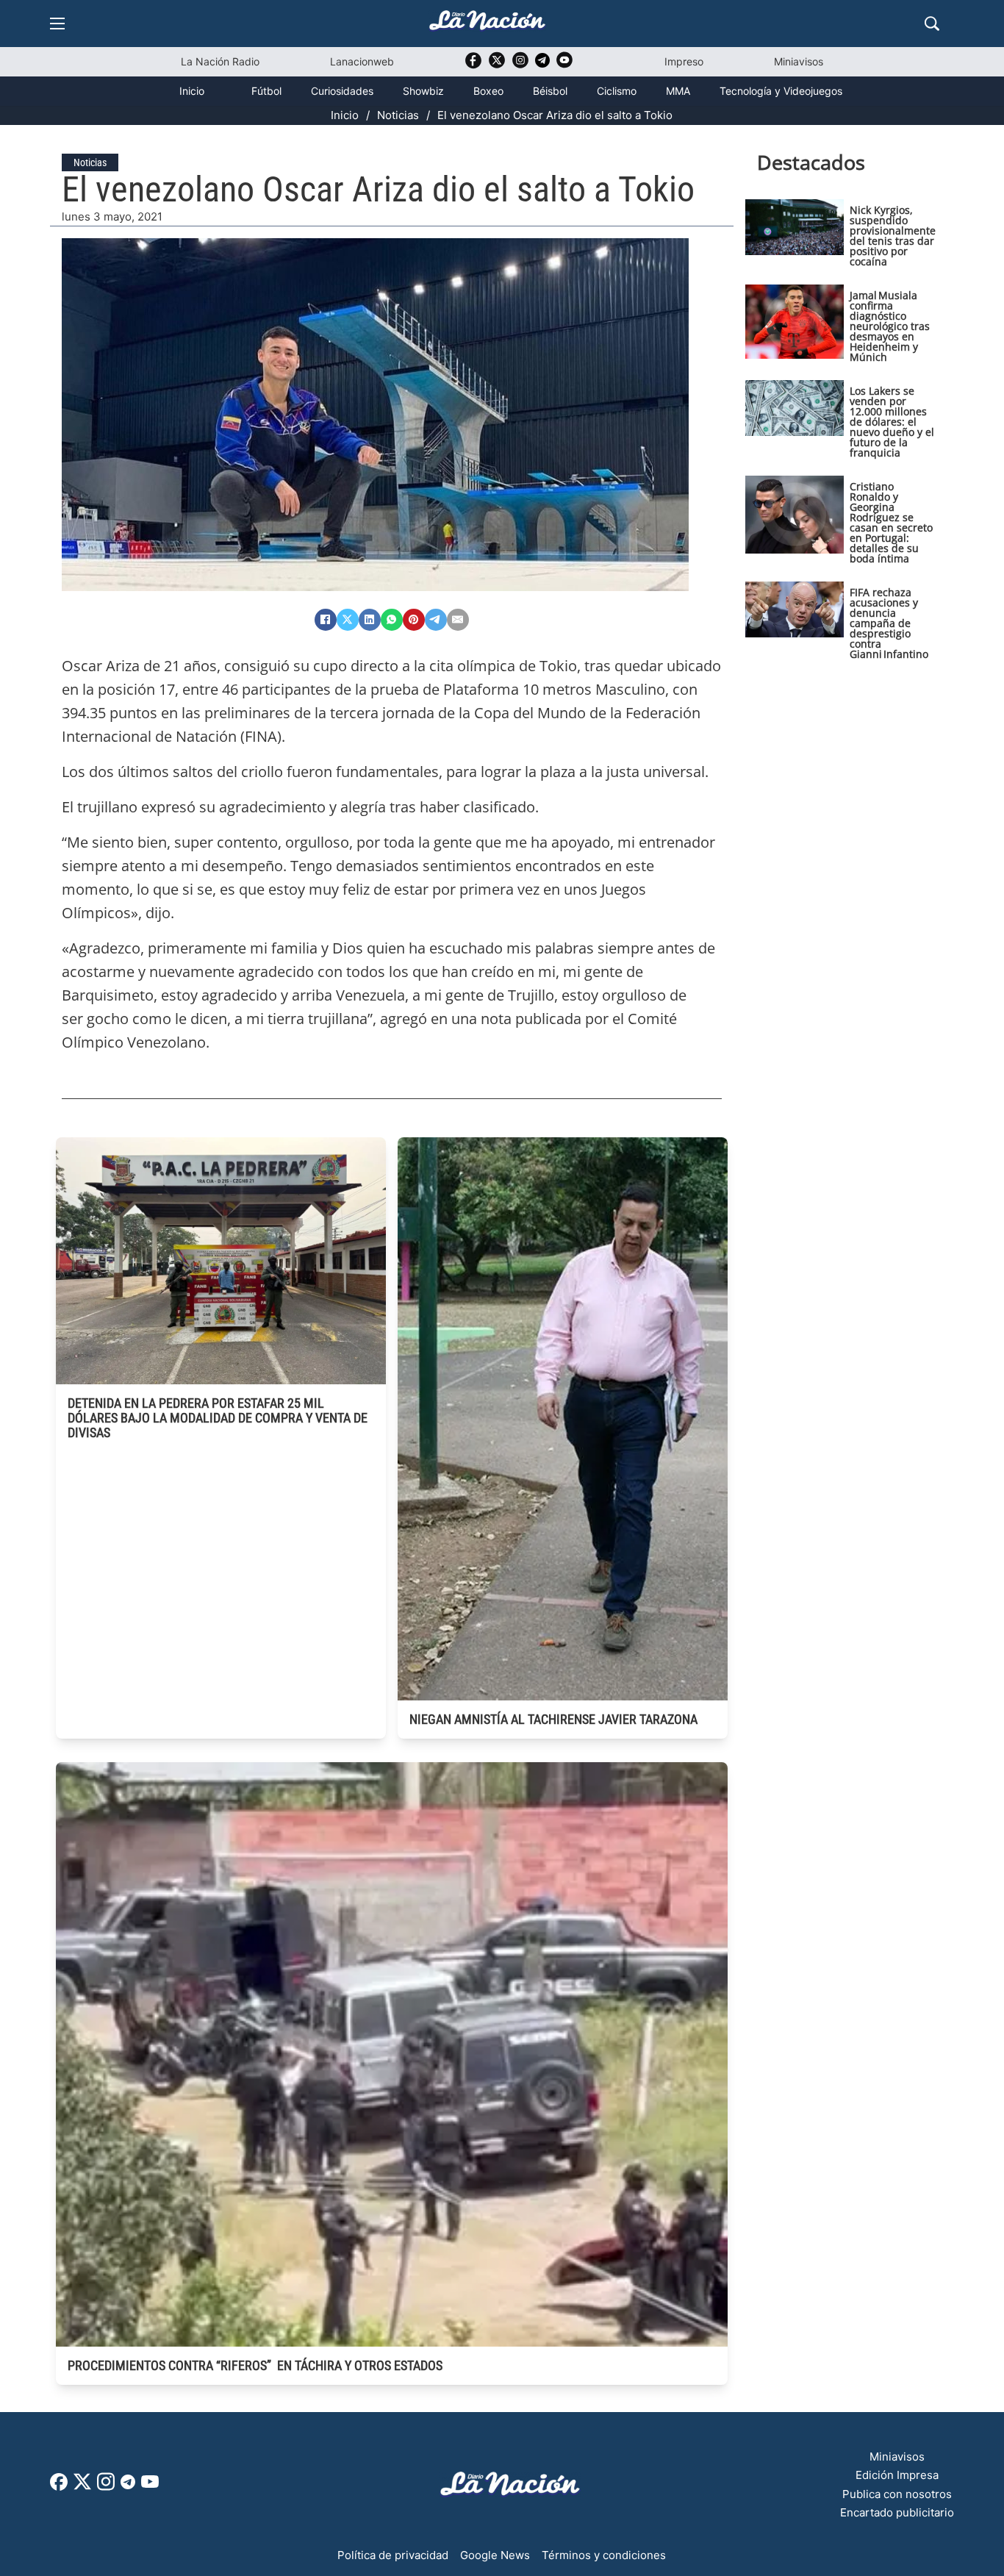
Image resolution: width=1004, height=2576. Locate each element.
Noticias (398, 115)
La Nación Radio (220, 61)
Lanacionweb (362, 61)
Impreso (684, 61)
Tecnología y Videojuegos (781, 91)
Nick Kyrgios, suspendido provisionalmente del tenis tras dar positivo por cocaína (893, 236)
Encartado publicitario (897, 2512)
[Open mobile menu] (57, 24)
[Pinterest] (414, 620)
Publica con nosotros (897, 2494)
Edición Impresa (897, 2475)
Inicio (192, 91)
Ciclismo (617, 91)
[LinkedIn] (370, 620)
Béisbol (550, 91)
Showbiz (423, 91)
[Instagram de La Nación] (520, 65)
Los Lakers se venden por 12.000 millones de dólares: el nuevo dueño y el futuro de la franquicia (892, 422)
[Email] (458, 620)
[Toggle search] (932, 24)
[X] (348, 620)
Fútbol (266, 91)
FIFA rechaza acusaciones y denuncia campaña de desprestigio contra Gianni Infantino (889, 623)
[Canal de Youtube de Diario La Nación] (564, 65)
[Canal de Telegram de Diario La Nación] (542, 64)
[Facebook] (326, 620)
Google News (495, 2555)
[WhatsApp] (392, 620)
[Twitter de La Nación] (497, 65)
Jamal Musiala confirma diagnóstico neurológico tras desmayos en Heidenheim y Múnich (890, 326)
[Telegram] (436, 620)
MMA (678, 91)
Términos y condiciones (604, 2555)
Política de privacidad (393, 2555)
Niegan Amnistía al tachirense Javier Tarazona (553, 1719)
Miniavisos (799, 61)
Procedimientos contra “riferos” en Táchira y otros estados (255, 2365)
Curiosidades (342, 91)
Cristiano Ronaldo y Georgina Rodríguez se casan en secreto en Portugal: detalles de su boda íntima (891, 522)
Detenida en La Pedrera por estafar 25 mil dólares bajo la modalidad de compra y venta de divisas (218, 1418)
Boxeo (488, 91)
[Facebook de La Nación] (59, 2487)
